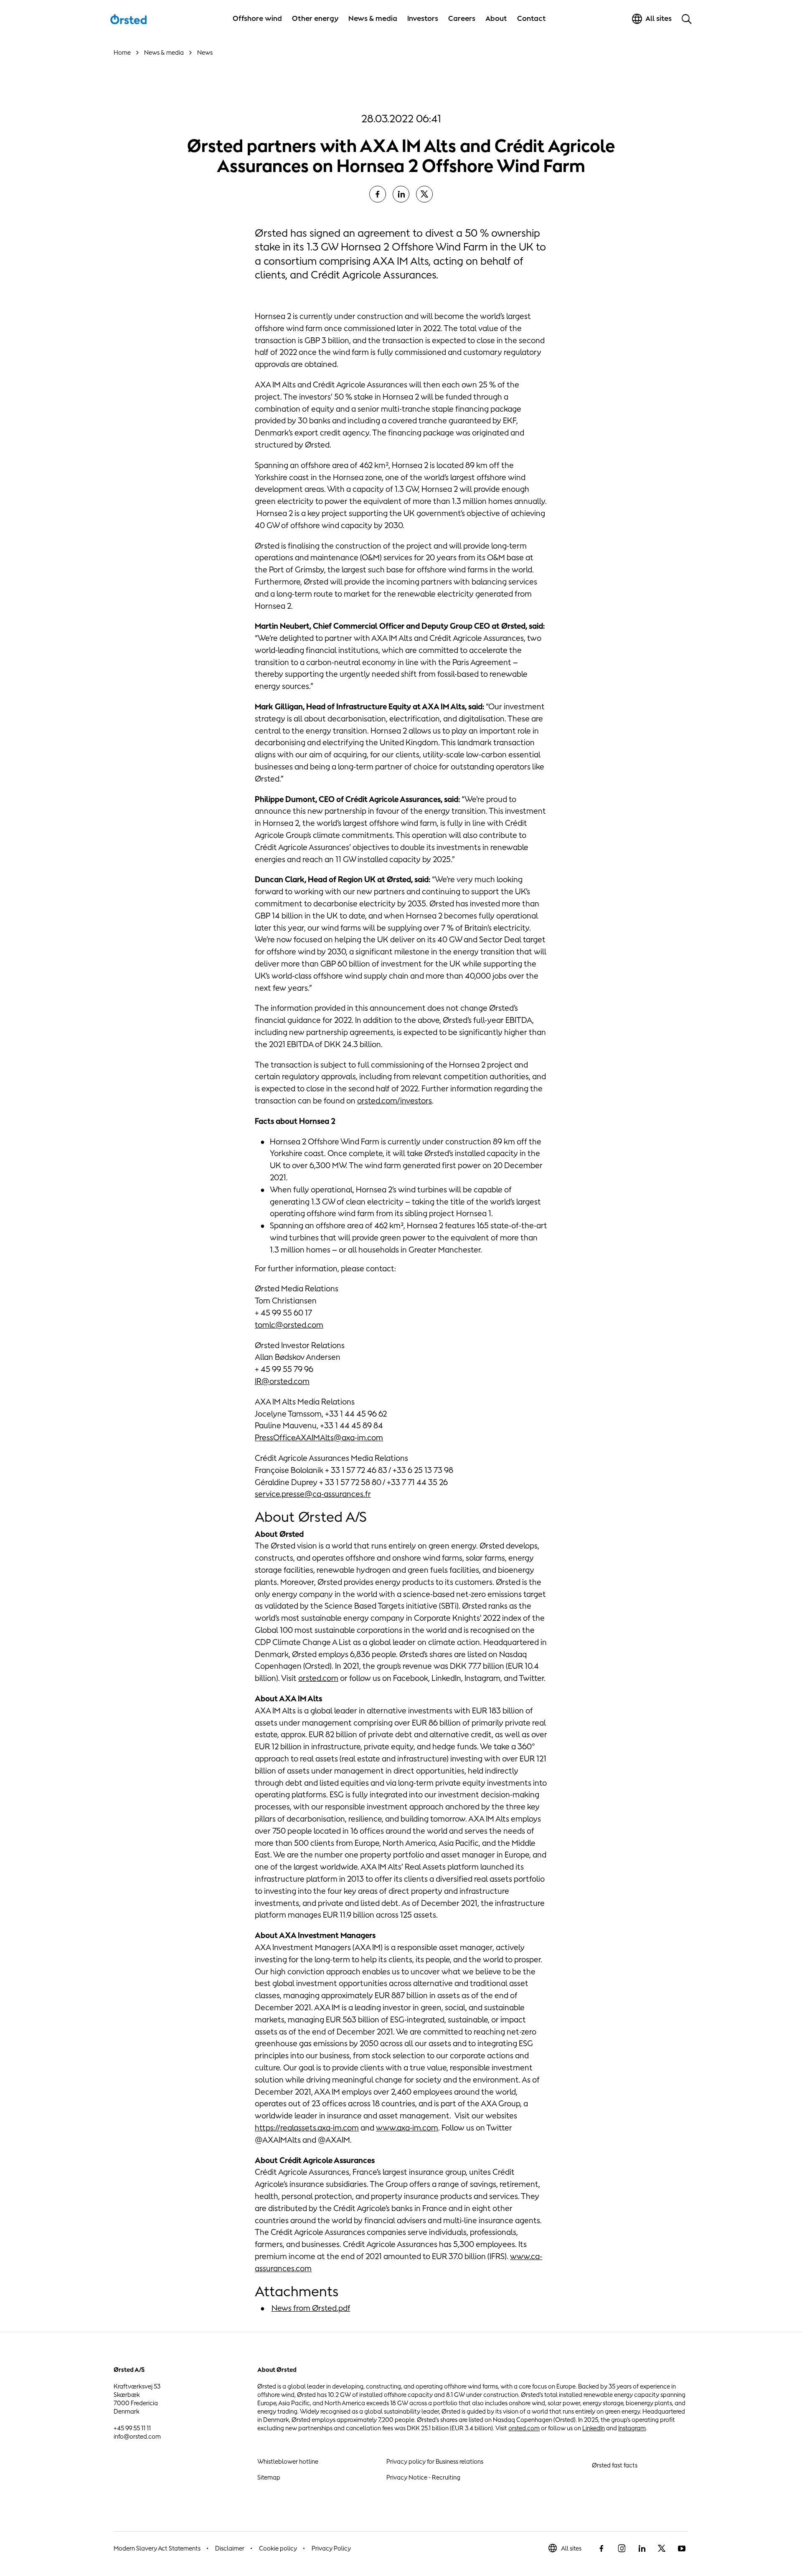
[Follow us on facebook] (601, 2548)
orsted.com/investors (395, 1101)
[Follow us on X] (662, 2548)
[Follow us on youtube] (682, 2548)
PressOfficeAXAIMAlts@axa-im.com (319, 1437)
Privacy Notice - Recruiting (423, 2477)
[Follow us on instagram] (622, 2548)
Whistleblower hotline (288, 2461)
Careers (462, 18)
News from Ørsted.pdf (311, 2308)
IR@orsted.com (282, 1381)
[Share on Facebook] (378, 194)
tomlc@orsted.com (289, 1325)
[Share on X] (424, 194)
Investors (423, 18)
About (496, 18)
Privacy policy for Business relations (435, 2461)
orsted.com (318, 1678)
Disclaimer (230, 2548)
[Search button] (687, 19)
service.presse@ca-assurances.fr (313, 1494)
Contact (532, 18)
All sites (571, 2548)
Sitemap (269, 2477)
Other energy (315, 18)
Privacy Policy (331, 2548)
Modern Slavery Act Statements (157, 2548)
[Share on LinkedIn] (401, 194)
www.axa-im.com (407, 2128)
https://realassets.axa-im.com (307, 2128)
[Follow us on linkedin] (642, 2548)
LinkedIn (594, 2428)
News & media (373, 18)
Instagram (632, 2428)
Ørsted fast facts (615, 2465)
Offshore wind (257, 18)
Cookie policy (278, 2548)
